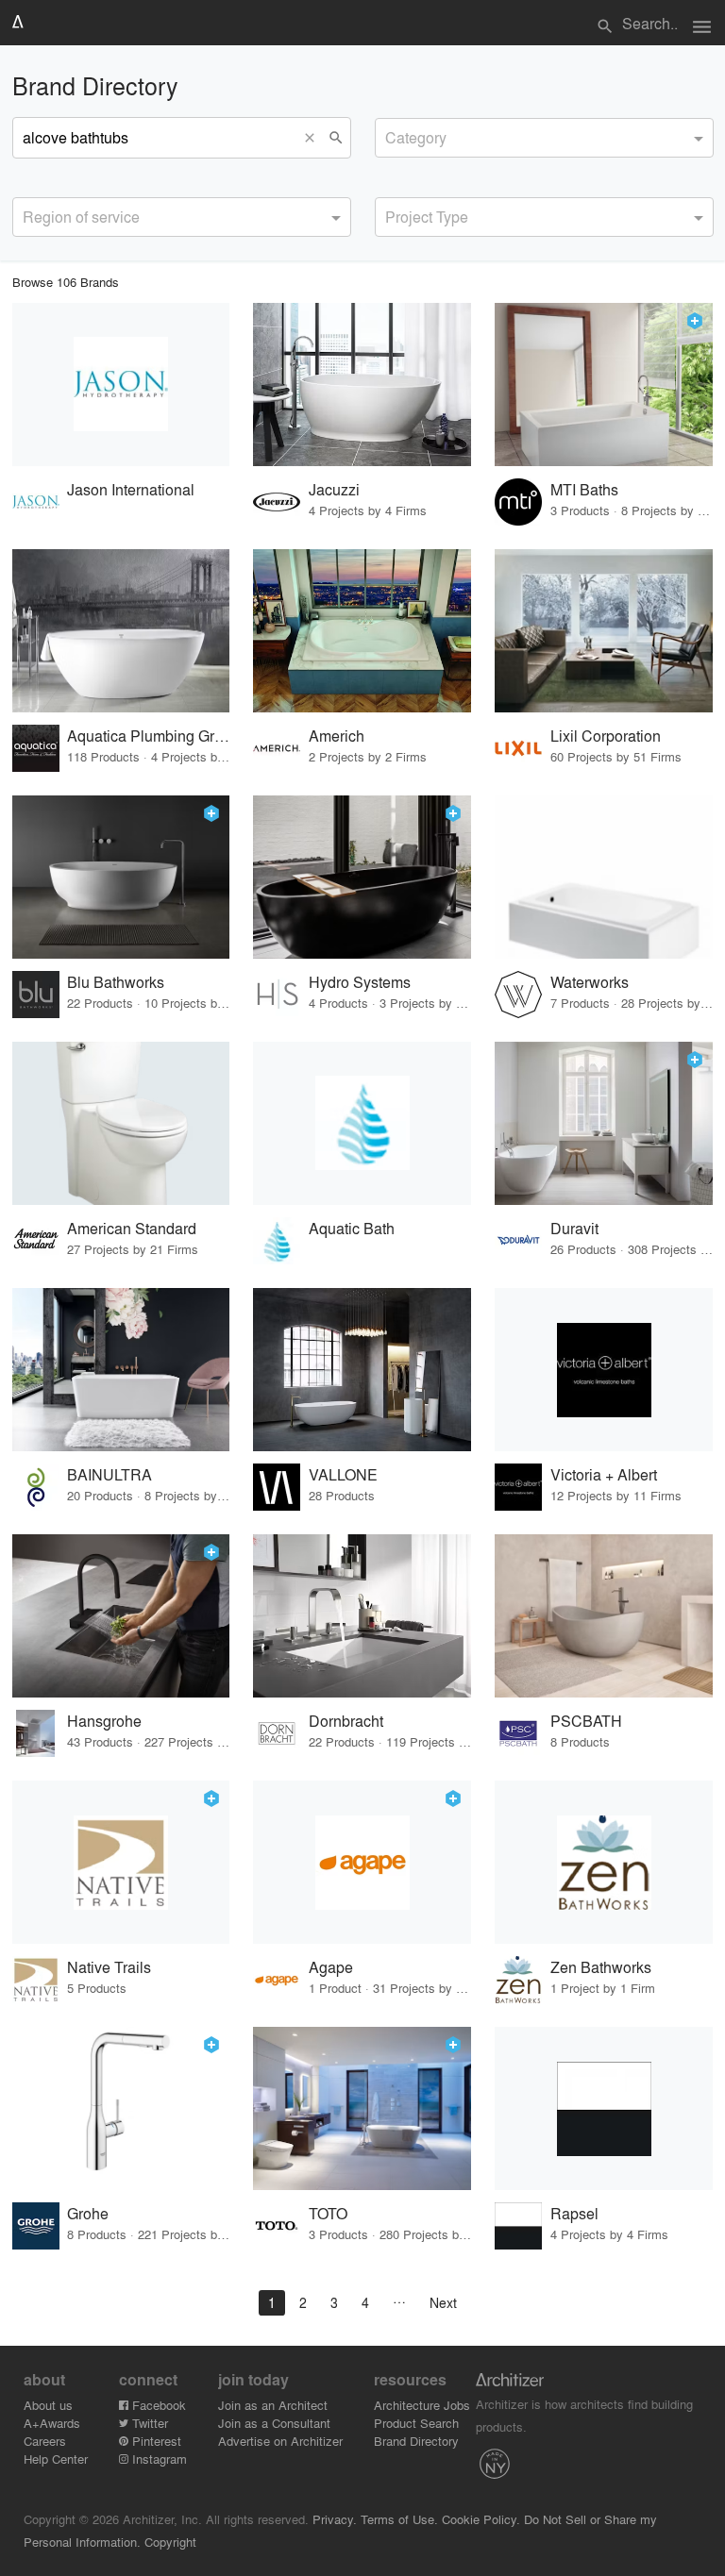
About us (48, 2405)
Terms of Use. (399, 2519)
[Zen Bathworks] (604, 1862)
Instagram (158, 2459)
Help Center (56, 2459)
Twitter (148, 2423)
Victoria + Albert (604, 1474)
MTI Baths (584, 489)
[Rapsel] (604, 2108)
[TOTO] (362, 2108)
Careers (45, 2441)
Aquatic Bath (352, 1228)
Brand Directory (416, 2441)
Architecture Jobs (422, 2405)
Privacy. (335, 2519)
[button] (314, 138)
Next (443, 2302)
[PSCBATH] (604, 1616)
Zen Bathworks (601, 1967)
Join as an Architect (273, 2405)
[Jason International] (121, 385)
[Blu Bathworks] (121, 877)
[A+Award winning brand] (695, 321)
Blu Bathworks (116, 982)
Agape (331, 1967)
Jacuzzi (334, 489)
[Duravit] (604, 1123)
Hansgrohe (104, 1721)
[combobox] (544, 138)
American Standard (132, 1228)
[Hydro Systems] (362, 877)
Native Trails (109, 1967)
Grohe (88, 2213)
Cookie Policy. (481, 2519)
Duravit (574, 1228)
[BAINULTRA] (121, 1370)
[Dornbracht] (362, 1616)
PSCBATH (586, 1721)
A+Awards (52, 2423)
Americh (337, 736)
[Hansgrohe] (121, 1616)
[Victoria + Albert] (604, 1370)
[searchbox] (391, 135)
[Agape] (362, 1862)
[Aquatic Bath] (362, 1123)
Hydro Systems (360, 982)
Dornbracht (346, 1721)
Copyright (170, 2542)
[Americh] (362, 631)
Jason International (131, 489)
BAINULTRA (110, 1474)
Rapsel (574, 2213)
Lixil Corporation (606, 736)
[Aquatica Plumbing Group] (121, 631)
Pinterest (155, 2441)
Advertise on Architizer (280, 2441)
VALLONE (343, 1474)
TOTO (328, 2213)
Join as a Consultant (274, 2423)
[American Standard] (121, 1123)
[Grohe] (121, 2108)
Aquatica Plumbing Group (149, 736)
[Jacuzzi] (362, 385)
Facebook (157, 2405)
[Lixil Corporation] (604, 631)
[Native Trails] (121, 1862)
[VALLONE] (362, 1370)
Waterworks (590, 982)
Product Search (416, 2423)
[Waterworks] (604, 877)
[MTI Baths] (604, 385)
